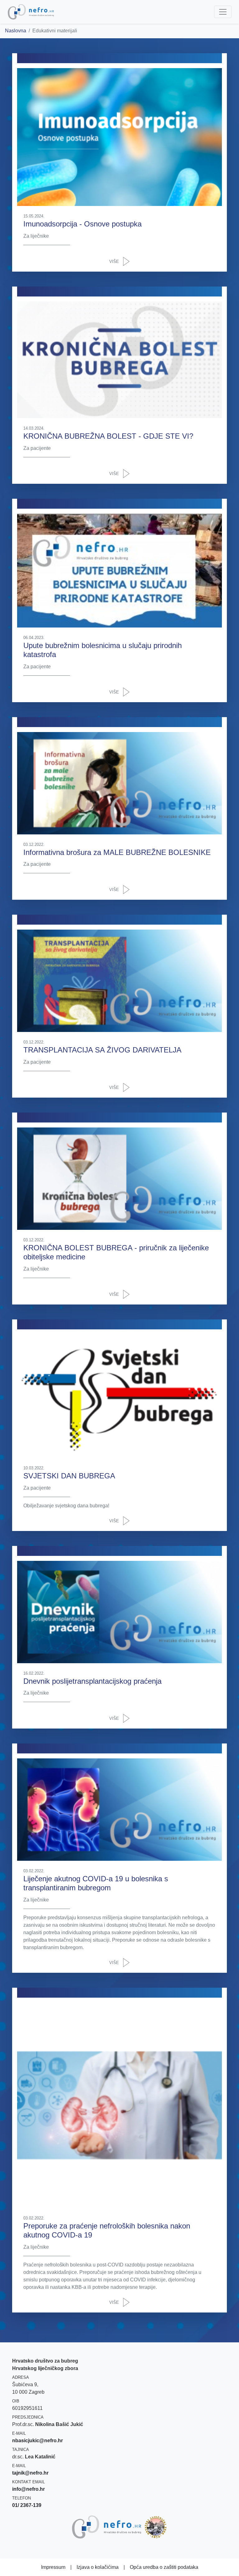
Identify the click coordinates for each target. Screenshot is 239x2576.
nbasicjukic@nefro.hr (37, 2441)
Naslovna (16, 31)
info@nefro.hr (28, 2489)
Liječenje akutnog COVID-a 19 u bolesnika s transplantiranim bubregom (96, 1883)
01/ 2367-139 (27, 2505)
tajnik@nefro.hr (30, 2473)
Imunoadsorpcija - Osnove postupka (82, 224)
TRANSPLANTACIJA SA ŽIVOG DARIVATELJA (102, 1050)
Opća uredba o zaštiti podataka (164, 2567)
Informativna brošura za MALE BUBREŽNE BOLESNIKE (117, 852)
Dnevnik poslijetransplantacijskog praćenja (92, 1681)
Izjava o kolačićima (98, 2567)
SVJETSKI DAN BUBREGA (69, 1476)
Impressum (53, 2567)
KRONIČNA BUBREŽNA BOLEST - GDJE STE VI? (108, 436)
